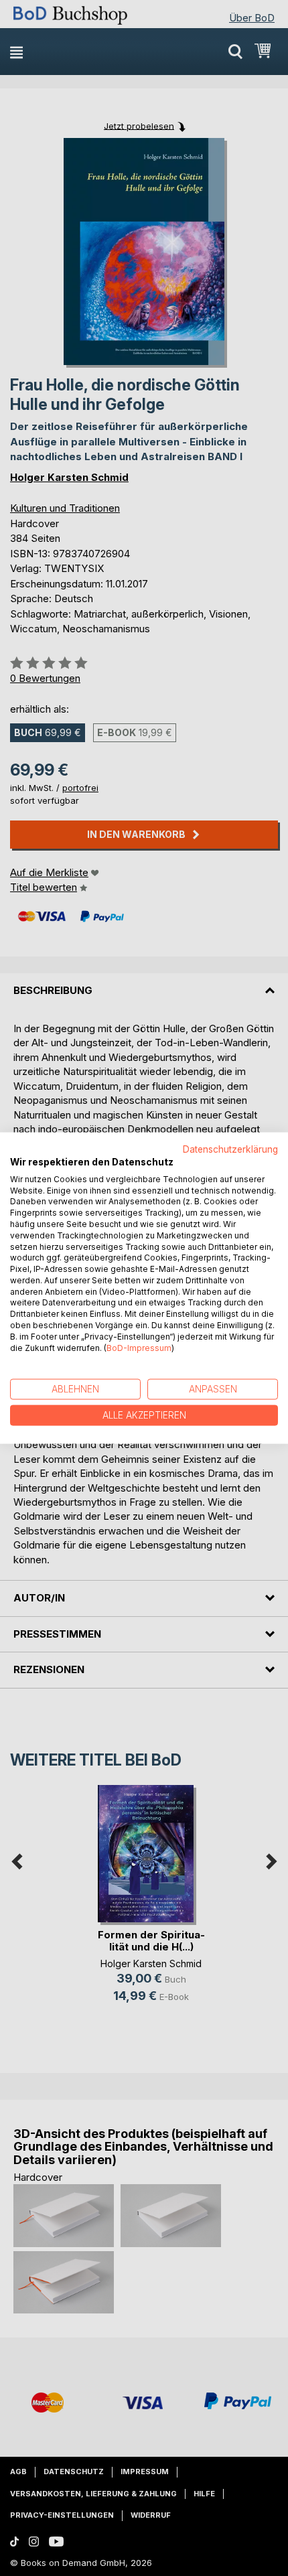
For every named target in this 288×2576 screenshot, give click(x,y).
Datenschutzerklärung (230, 1149)
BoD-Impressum (139, 1347)
